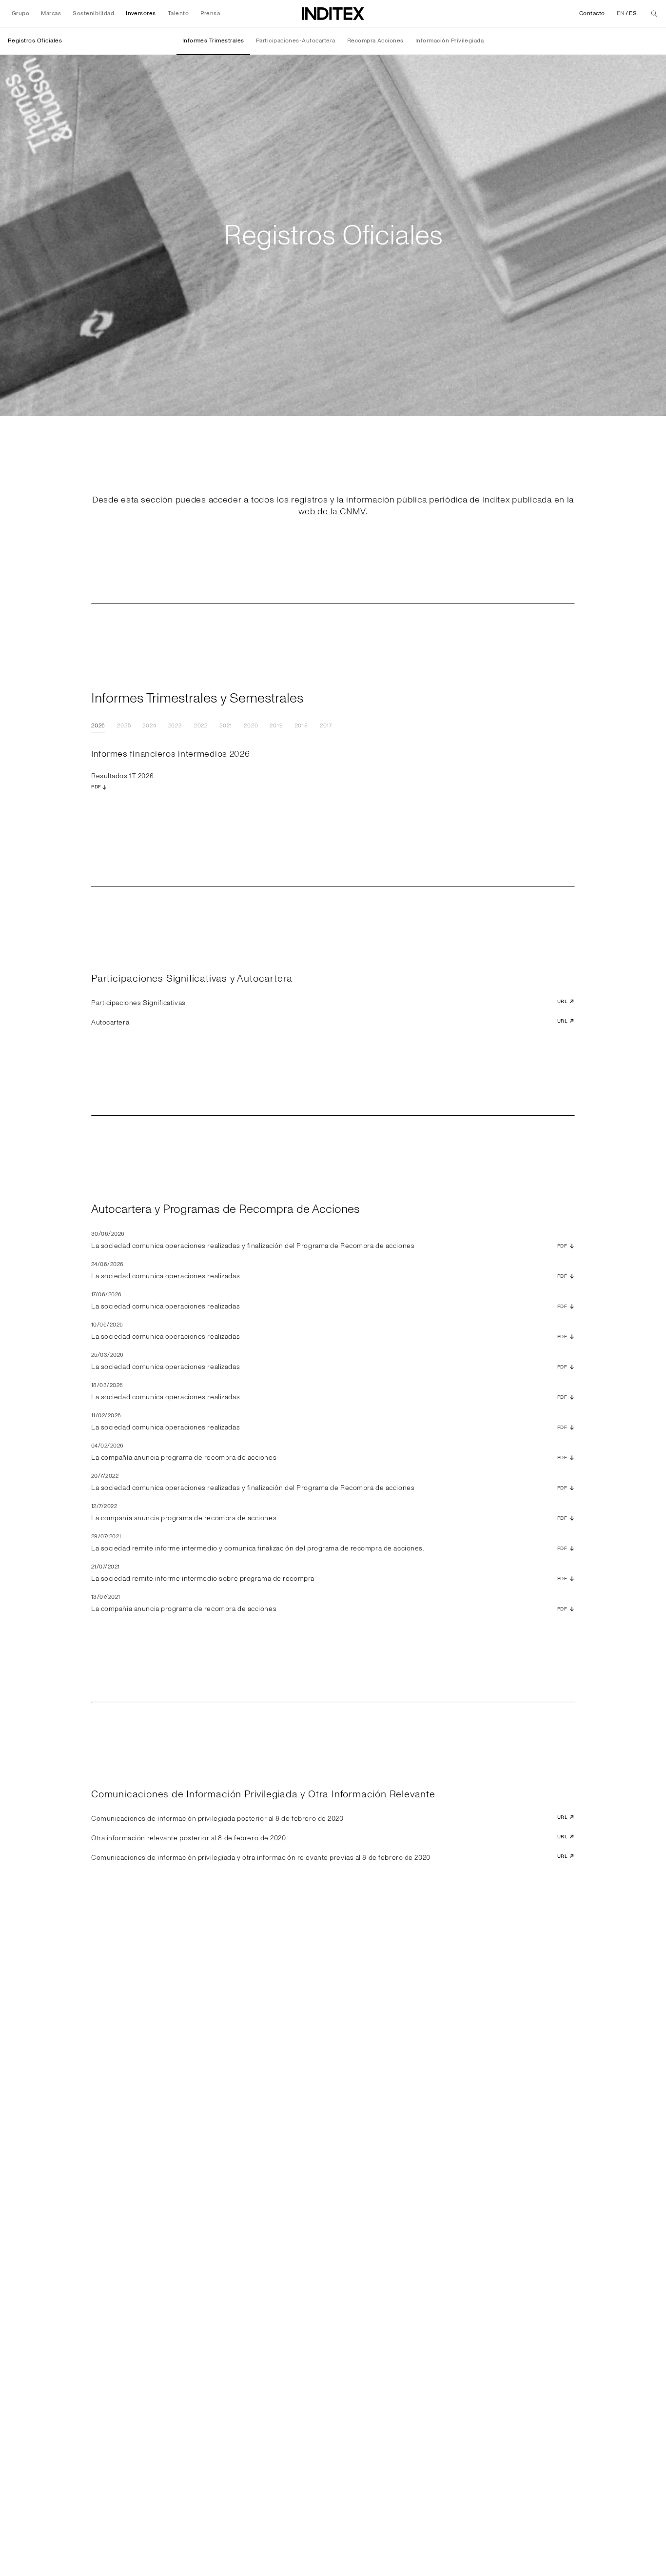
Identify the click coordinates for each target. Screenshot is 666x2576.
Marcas (51, 13)
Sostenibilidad (93, 13)
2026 (98, 726)
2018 (302, 726)
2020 (251, 726)
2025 (124, 726)
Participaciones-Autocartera (296, 41)
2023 (175, 726)
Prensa (210, 13)
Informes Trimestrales (213, 41)
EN (621, 13)
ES (633, 13)
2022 (201, 726)
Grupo (20, 13)
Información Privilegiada (450, 41)
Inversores (141, 13)
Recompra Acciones (375, 41)
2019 (276, 726)
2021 (226, 726)
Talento (178, 13)
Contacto (592, 13)
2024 (149, 726)
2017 (326, 726)
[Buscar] (654, 14)
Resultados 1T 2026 (122, 781)
